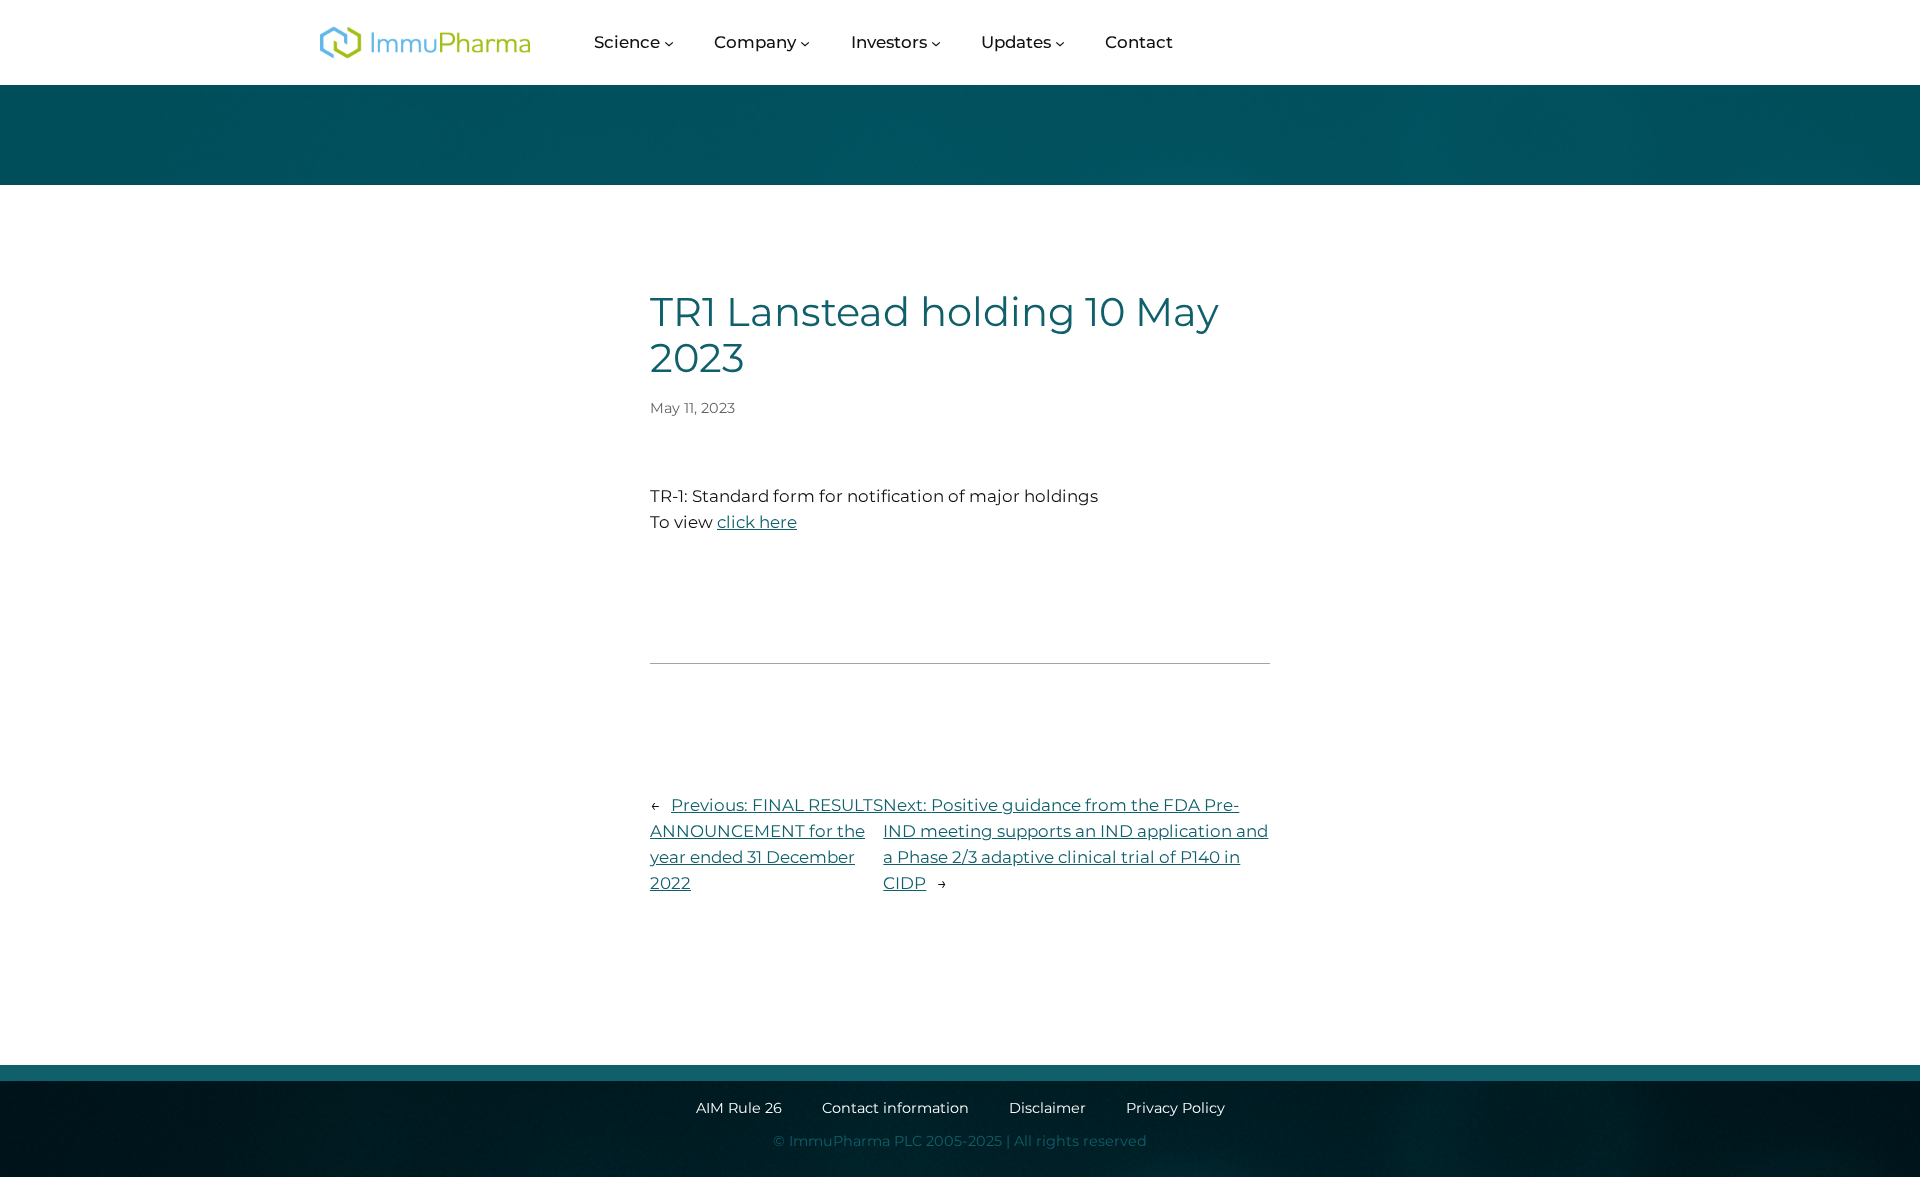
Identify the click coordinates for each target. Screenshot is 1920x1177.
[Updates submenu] (1060, 42)
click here (757, 522)
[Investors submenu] (936, 42)
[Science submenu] (669, 42)
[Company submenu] (805, 42)
